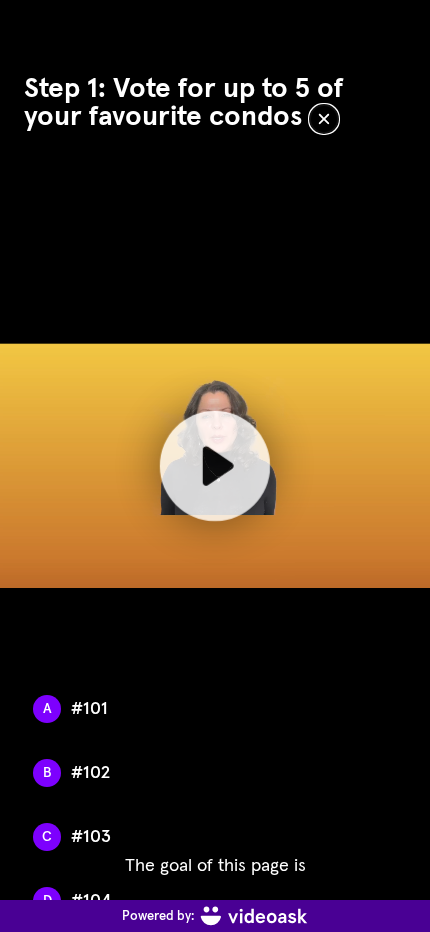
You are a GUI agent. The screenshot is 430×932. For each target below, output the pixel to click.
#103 (91, 837)
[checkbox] (212, 709)
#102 (90, 773)
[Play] (215, 466)
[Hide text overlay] (324, 119)
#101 (89, 709)
